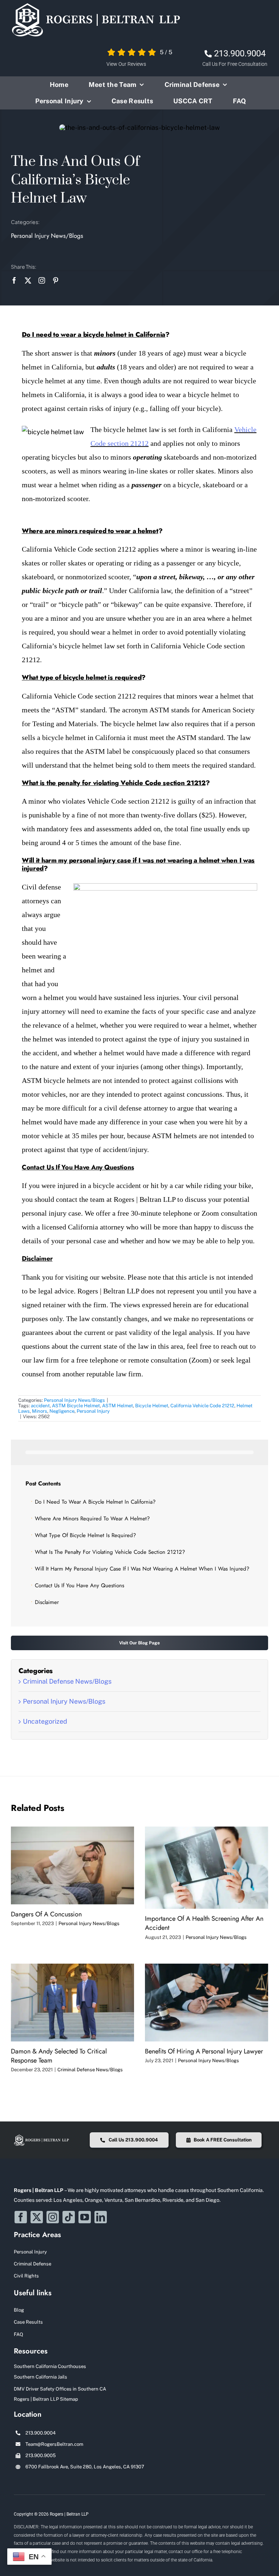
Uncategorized (45, 1721)
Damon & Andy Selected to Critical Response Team (59, 2056)
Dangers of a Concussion (46, 1914)
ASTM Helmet (118, 1406)
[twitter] (28, 280)
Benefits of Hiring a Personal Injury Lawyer (204, 2051)
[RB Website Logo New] (96, 5)
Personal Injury (93, 1411)
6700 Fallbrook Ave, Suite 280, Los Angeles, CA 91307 (85, 2467)
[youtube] (85, 2217)
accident (40, 1406)
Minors (40, 1411)
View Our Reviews (126, 64)
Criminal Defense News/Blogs (67, 1681)
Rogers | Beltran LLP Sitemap (46, 2399)
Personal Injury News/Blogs (47, 236)
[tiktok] (69, 2217)
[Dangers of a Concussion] (72, 1865)
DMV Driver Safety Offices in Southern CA (60, 2389)
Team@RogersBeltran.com (54, 2444)
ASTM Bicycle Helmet (76, 1406)
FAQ (19, 2334)
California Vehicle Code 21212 (202, 1406)
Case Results (28, 2322)
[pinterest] (56, 280)
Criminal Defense (33, 2264)
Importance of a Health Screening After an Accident (204, 1923)
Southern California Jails (41, 2377)
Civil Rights (26, 2276)
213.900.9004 (240, 53)
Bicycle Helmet (152, 1406)
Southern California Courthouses (50, 2366)
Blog (19, 2310)
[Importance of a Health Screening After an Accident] (207, 1868)
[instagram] (42, 280)
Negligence (62, 1411)
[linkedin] (101, 2217)
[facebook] (14, 280)
